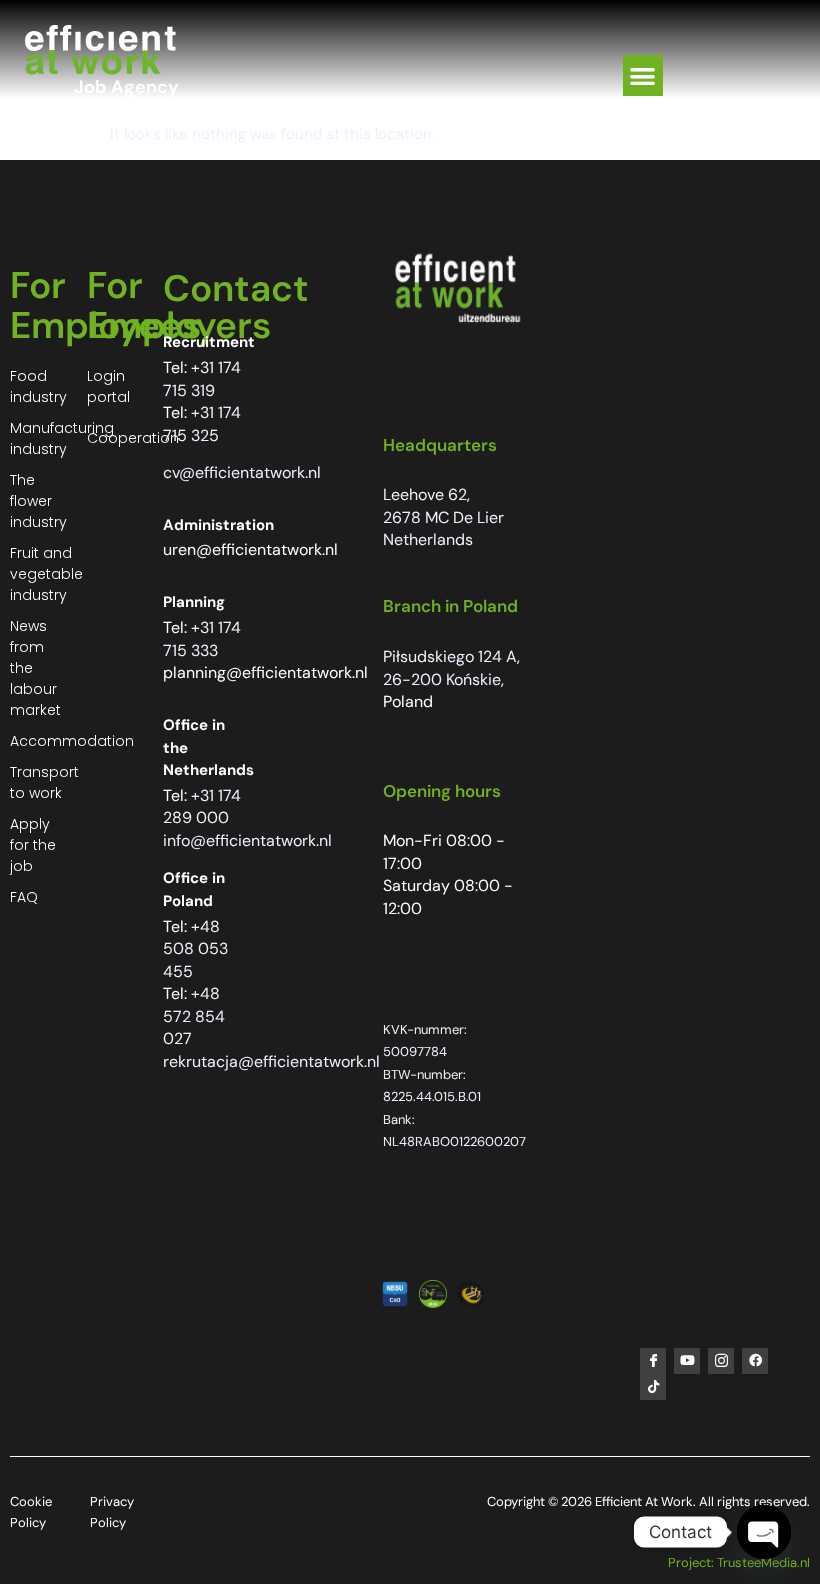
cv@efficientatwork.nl (242, 472)
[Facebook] (755, 1361)
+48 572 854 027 (194, 1016)
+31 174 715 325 (202, 424)
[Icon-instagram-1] (721, 1361)
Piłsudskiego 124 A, (451, 656)
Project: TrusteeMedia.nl (739, 1562)
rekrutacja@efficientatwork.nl (271, 1061)
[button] (643, 75)
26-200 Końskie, (443, 679)
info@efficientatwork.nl (247, 840)
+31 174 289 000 (202, 807)
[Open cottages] (764, 1532)
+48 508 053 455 (195, 949)
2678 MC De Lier (443, 517)
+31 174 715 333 (202, 639)
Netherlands (428, 539)
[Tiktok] (653, 1387)
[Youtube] (687, 1361)
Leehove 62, (426, 494)
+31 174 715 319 (202, 379)
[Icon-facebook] (653, 1361)
